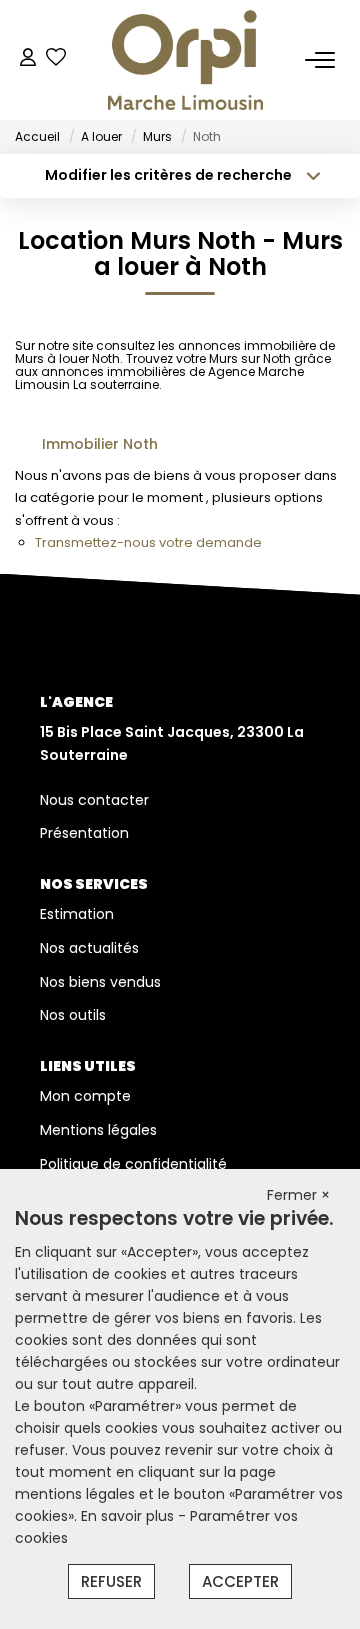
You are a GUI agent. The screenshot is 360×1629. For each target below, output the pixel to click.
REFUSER (111, 1581)
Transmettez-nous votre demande (148, 542)
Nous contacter (94, 800)
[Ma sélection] (56, 59)
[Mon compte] (28, 59)
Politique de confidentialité (133, 1164)
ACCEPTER (240, 1581)
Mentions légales (98, 1130)
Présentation (84, 833)
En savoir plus (129, 1516)
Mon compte (85, 1096)
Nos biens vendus (100, 982)
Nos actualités (89, 948)
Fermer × (298, 1195)
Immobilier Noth (100, 444)
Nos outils (73, 1015)
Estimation (77, 914)
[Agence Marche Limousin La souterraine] (185, 60)
